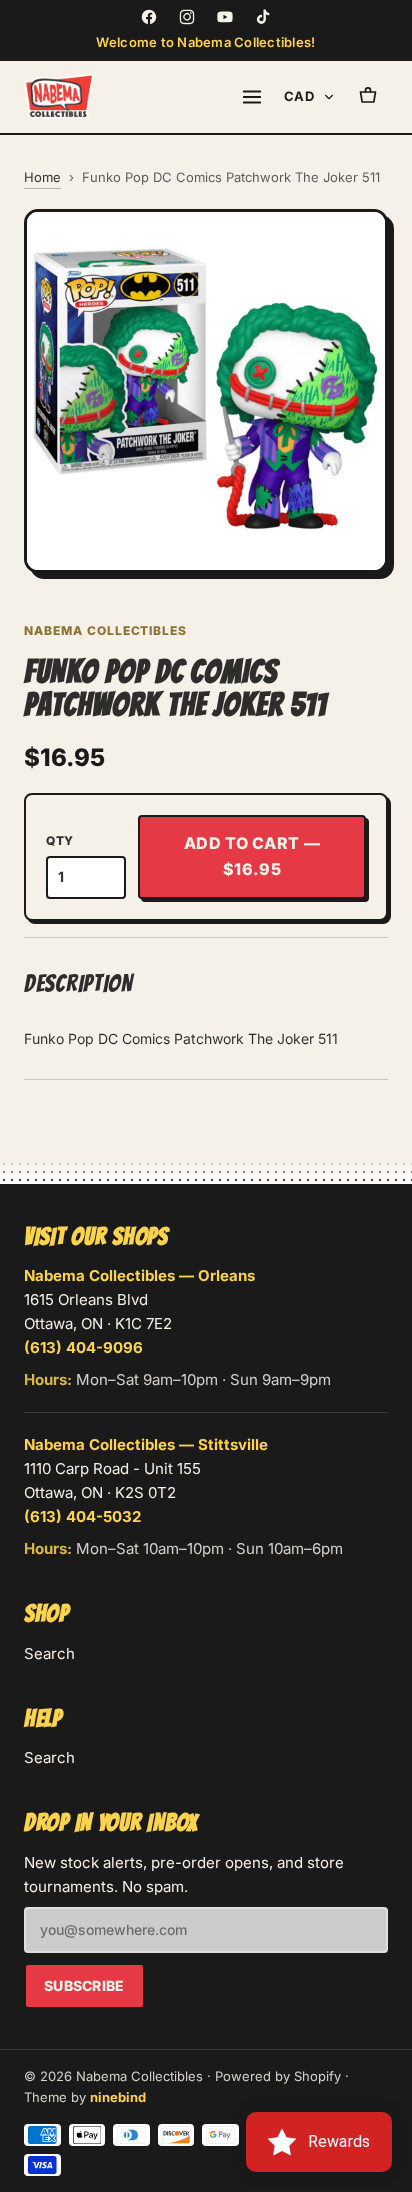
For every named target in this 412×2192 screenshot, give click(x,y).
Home (42, 177)
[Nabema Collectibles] (59, 97)
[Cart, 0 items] (368, 97)
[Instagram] (187, 17)
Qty (60, 840)
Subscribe (84, 1985)
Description (78, 983)
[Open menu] (252, 97)
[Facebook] (149, 17)
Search (49, 1653)
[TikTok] (263, 17)
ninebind (118, 2097)
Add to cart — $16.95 (252, 856)
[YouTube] (225, 17)
